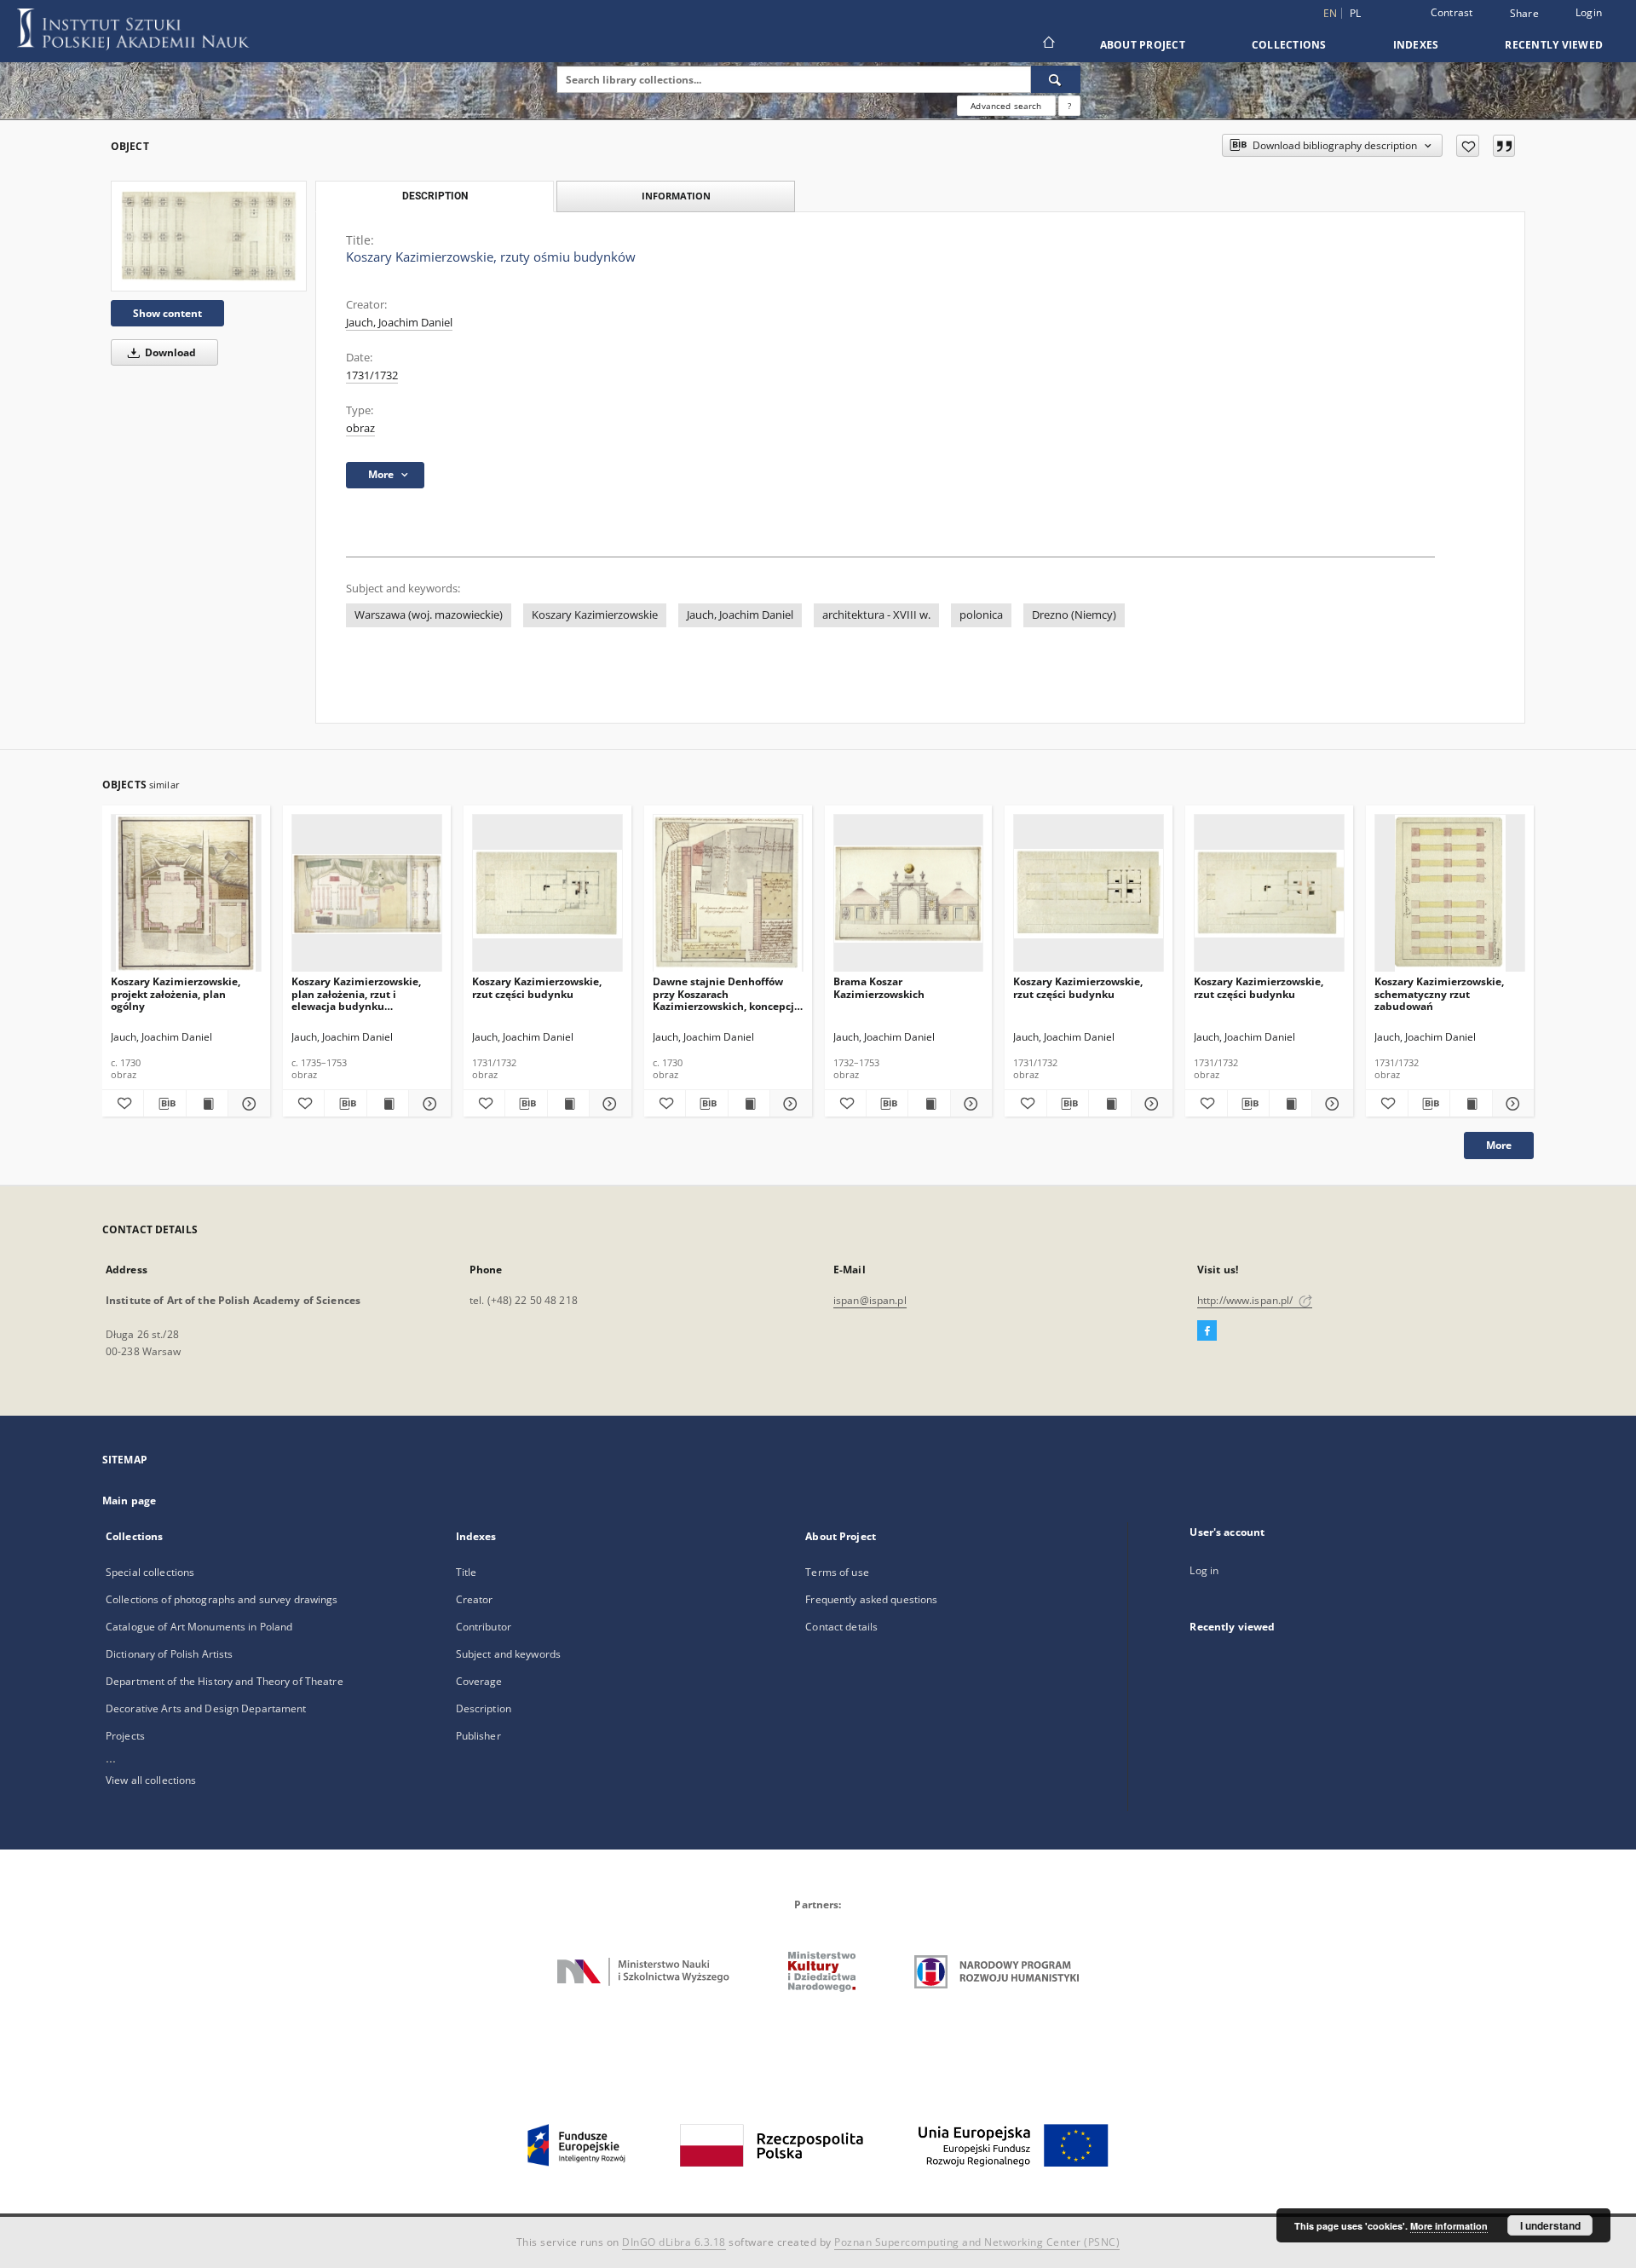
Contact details (841, 1627)
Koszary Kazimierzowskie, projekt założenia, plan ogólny (176, 993)
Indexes (1416, 45)
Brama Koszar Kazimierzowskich (879, 987)
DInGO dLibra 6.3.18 (674, 2242)
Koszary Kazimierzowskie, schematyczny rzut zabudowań (1439, 993)
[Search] (1056, 79)
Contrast (1452, 12)
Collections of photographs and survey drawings (222, 1599)
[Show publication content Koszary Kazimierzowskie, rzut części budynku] (568, 1104)
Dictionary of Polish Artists (169, 1654)
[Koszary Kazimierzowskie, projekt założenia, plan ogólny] (186, 894)
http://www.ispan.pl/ (1247, 1300)
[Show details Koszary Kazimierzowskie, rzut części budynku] (608, 1104)
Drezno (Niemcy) (1074, 615)
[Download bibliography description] (164, 1104)
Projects (125, 1736)
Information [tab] (676, 196)
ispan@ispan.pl (870, 1300)
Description (484, 1708)
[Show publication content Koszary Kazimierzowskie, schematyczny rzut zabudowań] (1471, 1104)
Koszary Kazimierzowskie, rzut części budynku (537, 987)
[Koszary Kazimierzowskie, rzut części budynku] (547, 894)
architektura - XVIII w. (876, 615)
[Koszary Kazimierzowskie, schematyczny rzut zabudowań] (1450, 894)
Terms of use (837, 1572)
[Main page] (1048, 44)
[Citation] (1504, 146)
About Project (1143, 45)
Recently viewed (1554, 45)
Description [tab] (435, 196)
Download (169, 352)
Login (1589, 12)
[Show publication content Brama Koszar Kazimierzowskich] (929, 1104)
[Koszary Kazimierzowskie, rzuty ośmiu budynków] (209, 236)
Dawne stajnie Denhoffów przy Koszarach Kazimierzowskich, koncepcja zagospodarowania (726, 993)
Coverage (479, 1681)
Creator (475, 1599)
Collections (1289, 45)
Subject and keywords (508, 1654)
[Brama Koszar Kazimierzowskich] (909, 894)
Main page (129, 1500)
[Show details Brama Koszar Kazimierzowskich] (969, 1104)
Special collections (150, 1572)
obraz (360, 428)
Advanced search (1006, 106)
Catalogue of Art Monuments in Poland (199, 1627)
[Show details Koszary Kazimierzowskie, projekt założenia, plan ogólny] (246, 1104)
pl (1356, 13)
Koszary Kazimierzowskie (595, 615)
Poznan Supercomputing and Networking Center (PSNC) (977, 2242)
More (1499, 1145)
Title (467, 1572)
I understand (1550, 2225)
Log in (1204, 1570)
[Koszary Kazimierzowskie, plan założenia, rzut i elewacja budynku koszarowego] (367, 894)
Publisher (478, 1736)
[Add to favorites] (1468, 146)
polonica (981, 615)
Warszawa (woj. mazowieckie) (429, 615)
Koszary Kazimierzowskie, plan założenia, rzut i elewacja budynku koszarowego (356, 993)
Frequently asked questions (871, 1599)
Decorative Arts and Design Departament (206, 1708)
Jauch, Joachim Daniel (399, 323)
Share (1524, 14)
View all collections (151, 1780)
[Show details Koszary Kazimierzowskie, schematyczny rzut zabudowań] (1511, 1104)
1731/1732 (372, 375)
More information (1449, 2226)
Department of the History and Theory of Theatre (225, 1681)
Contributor (484, 1627)
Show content (167, 313)
